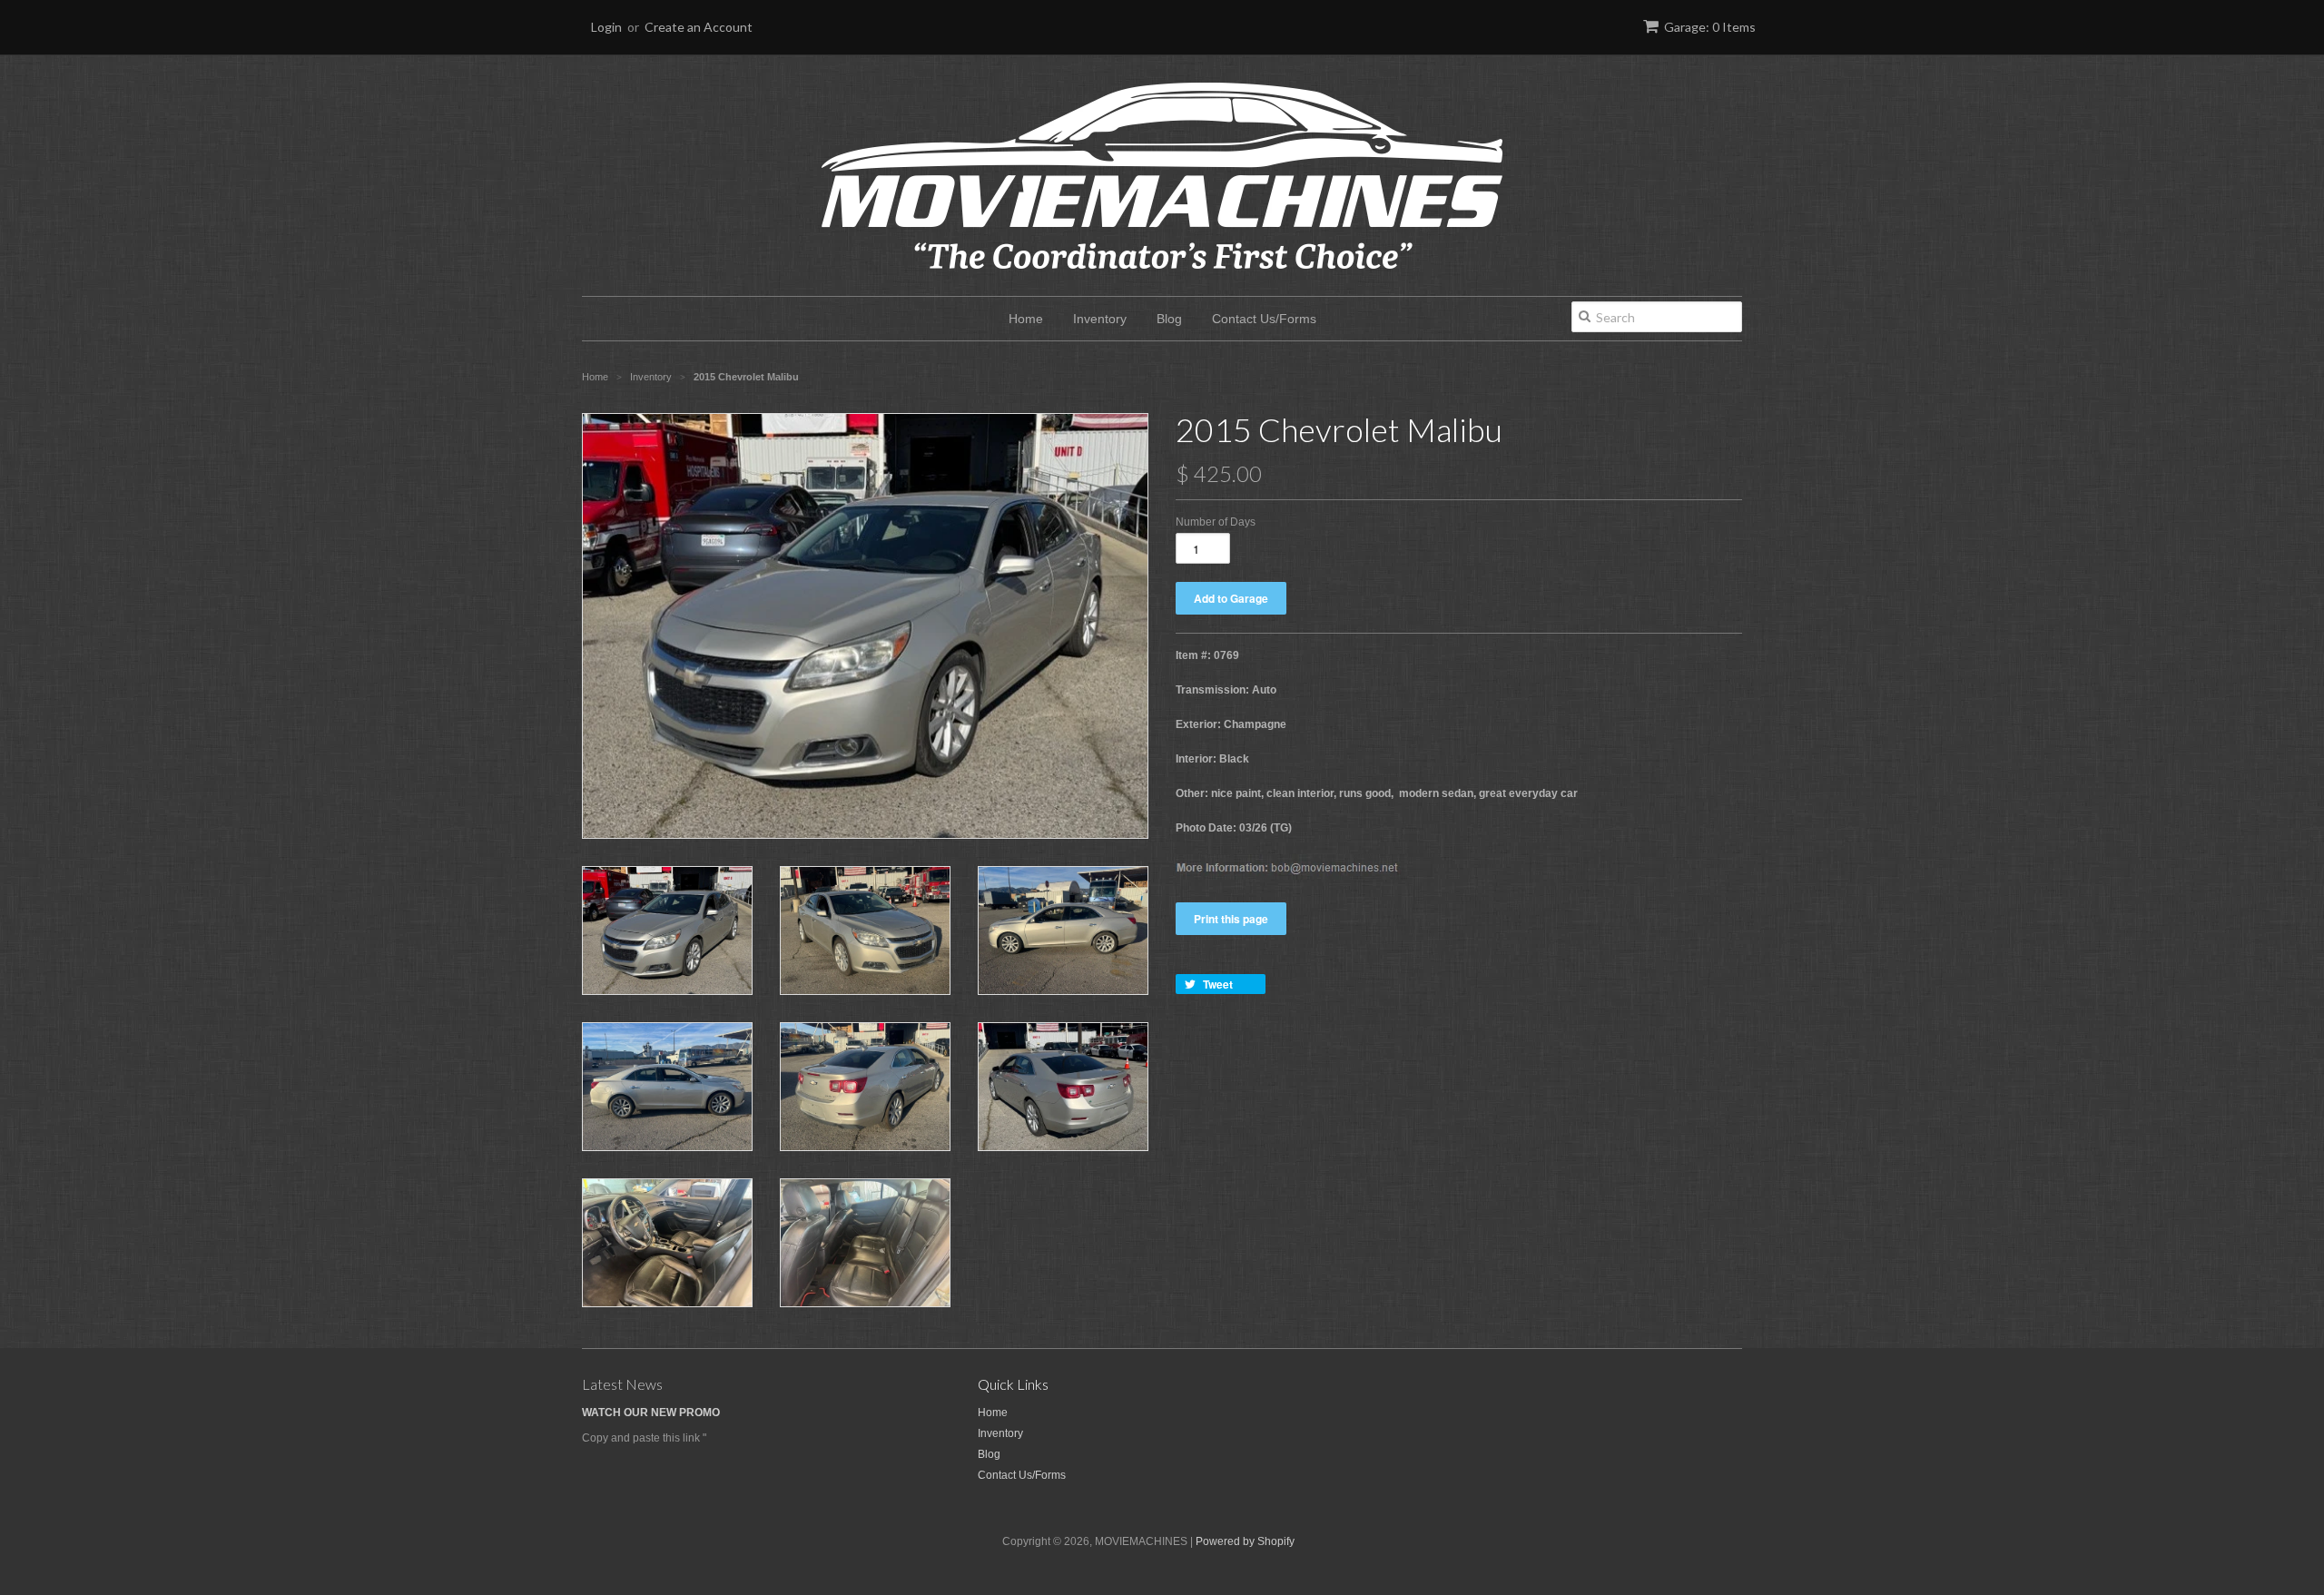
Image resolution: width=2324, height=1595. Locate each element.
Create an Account (699, 27)
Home (1026, 319)
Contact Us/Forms (1264, 319)
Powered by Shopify (1245, 1541)
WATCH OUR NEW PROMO (651, 1413)
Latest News (622, 1384)
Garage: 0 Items (1710, 27)
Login (606, 27)
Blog (1169, 319)
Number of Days (1216, 522)
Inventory (1100, 319)
